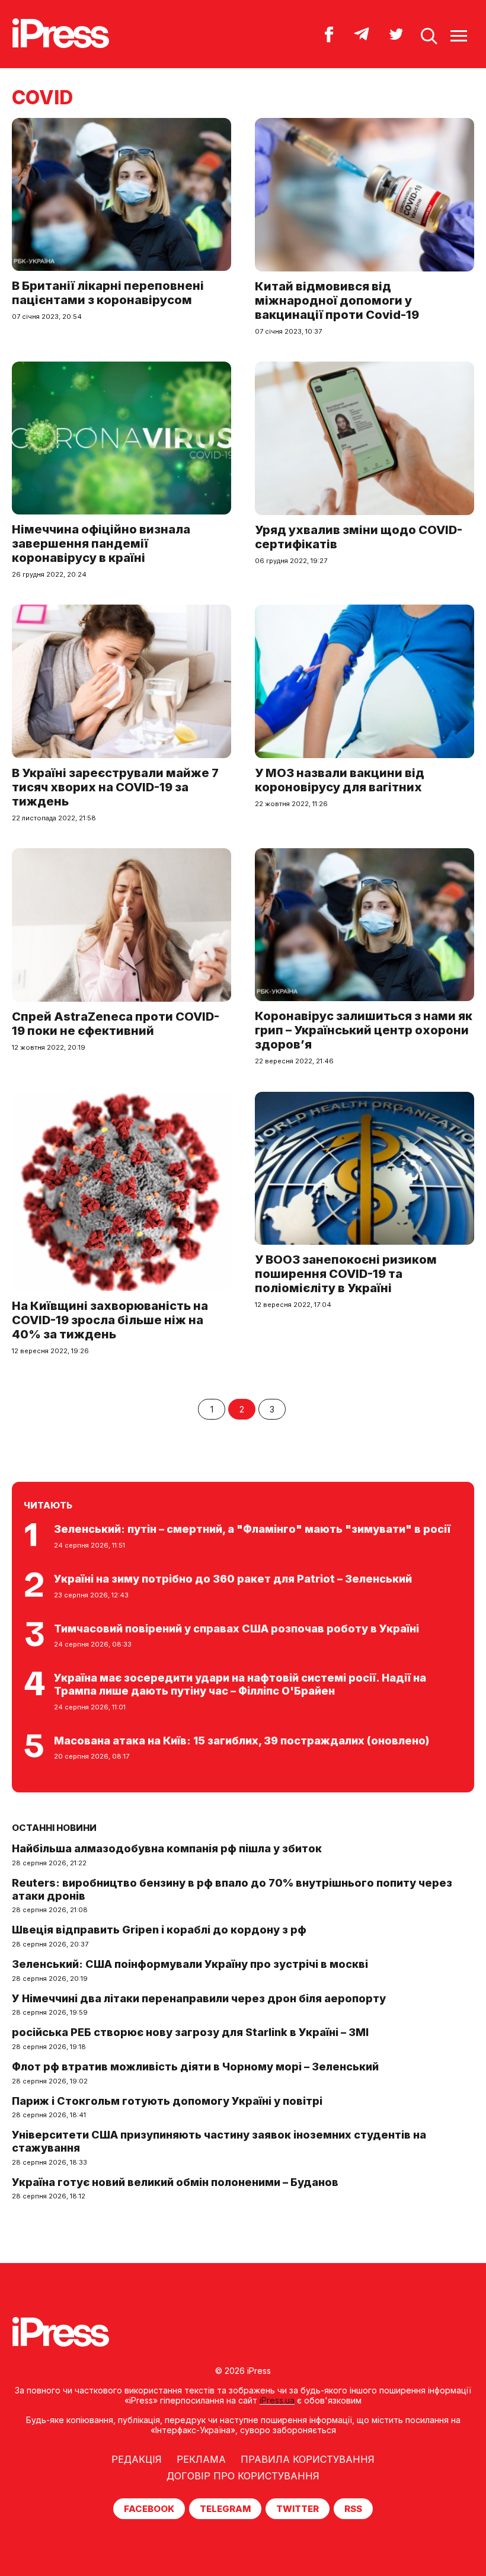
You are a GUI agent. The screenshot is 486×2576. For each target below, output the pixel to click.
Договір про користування (243, 2476)
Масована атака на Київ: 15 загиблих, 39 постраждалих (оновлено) (242, 1741)
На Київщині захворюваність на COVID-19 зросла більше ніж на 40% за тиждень (110, 1320)
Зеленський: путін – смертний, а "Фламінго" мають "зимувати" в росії (252, 1529)
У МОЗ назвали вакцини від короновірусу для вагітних (340, 780)
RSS (353, 2509)
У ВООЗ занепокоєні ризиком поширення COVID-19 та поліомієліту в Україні (346, 1274)
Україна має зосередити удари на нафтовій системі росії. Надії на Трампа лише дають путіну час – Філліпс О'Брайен (240, 1684)
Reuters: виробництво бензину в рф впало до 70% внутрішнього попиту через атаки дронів (232, 1889)
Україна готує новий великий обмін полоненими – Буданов (175, 2182)
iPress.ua (277, 2400)
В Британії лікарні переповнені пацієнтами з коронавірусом (108, 293)
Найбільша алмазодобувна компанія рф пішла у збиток (167, 1848)
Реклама (201, 2459)
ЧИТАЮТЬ (48, 1505)
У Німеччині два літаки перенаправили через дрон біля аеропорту (199, 1998)
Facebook (149, 2509)
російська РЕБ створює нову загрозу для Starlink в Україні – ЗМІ (190, 2032)
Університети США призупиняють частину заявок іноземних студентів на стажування (219, 2141)
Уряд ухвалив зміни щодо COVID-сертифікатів (359, 537)
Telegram (225, 2509)
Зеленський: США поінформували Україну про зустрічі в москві (190, 1964)
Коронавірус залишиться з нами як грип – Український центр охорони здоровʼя (364, 1030)
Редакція (137, 2459)
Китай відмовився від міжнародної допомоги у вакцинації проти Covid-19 (337, 301)
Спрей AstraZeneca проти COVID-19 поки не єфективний (116, 1024)
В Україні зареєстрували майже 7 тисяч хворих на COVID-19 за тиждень (115, 787)
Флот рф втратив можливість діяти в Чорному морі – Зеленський (195, 2067)
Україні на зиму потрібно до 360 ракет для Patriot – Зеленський (233, 1579)
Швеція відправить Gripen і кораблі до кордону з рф (159, 1930)
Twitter (298, 2509)
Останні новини (54, 1828)
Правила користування (308, 2459)
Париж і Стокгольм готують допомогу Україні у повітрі (167, 2101)
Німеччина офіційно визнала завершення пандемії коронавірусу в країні (101, 544)
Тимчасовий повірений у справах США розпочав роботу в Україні (236, 1629)
